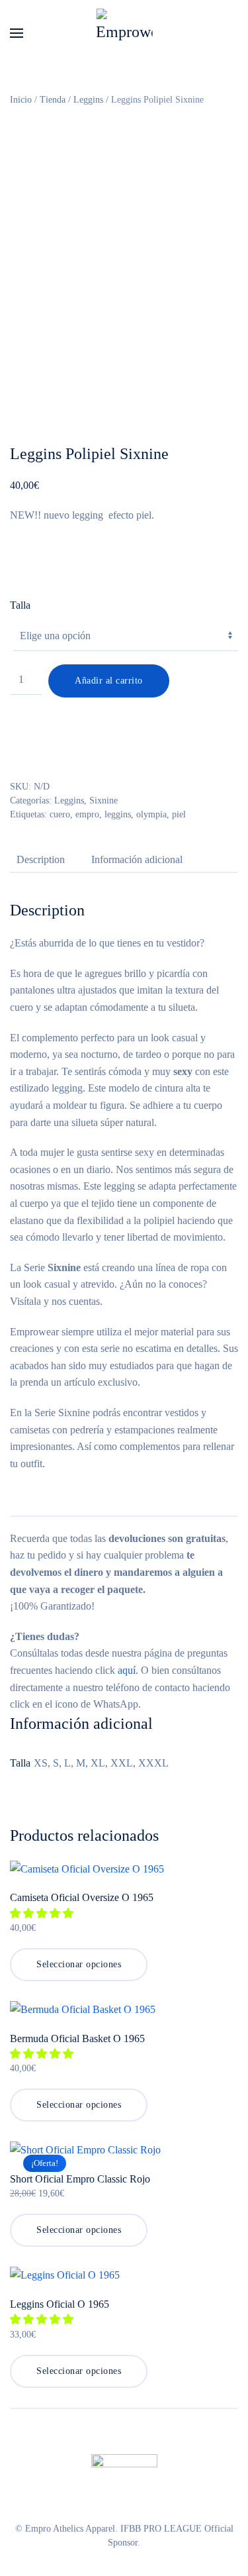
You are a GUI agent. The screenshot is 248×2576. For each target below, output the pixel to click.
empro (87, 814)
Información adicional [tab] (137, 859)
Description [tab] (41, 859)
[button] (17, 33)
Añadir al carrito (109, 681)
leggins (118, 814)
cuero (60, 814)
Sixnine (103, 800)
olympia (151, 814)
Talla (20, 605)
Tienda (53, 100)
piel (179, 814)
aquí (127, 1670)
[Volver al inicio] (124, 33)
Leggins (88, 100)
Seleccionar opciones (79, 1964)
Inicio (21, 100)
